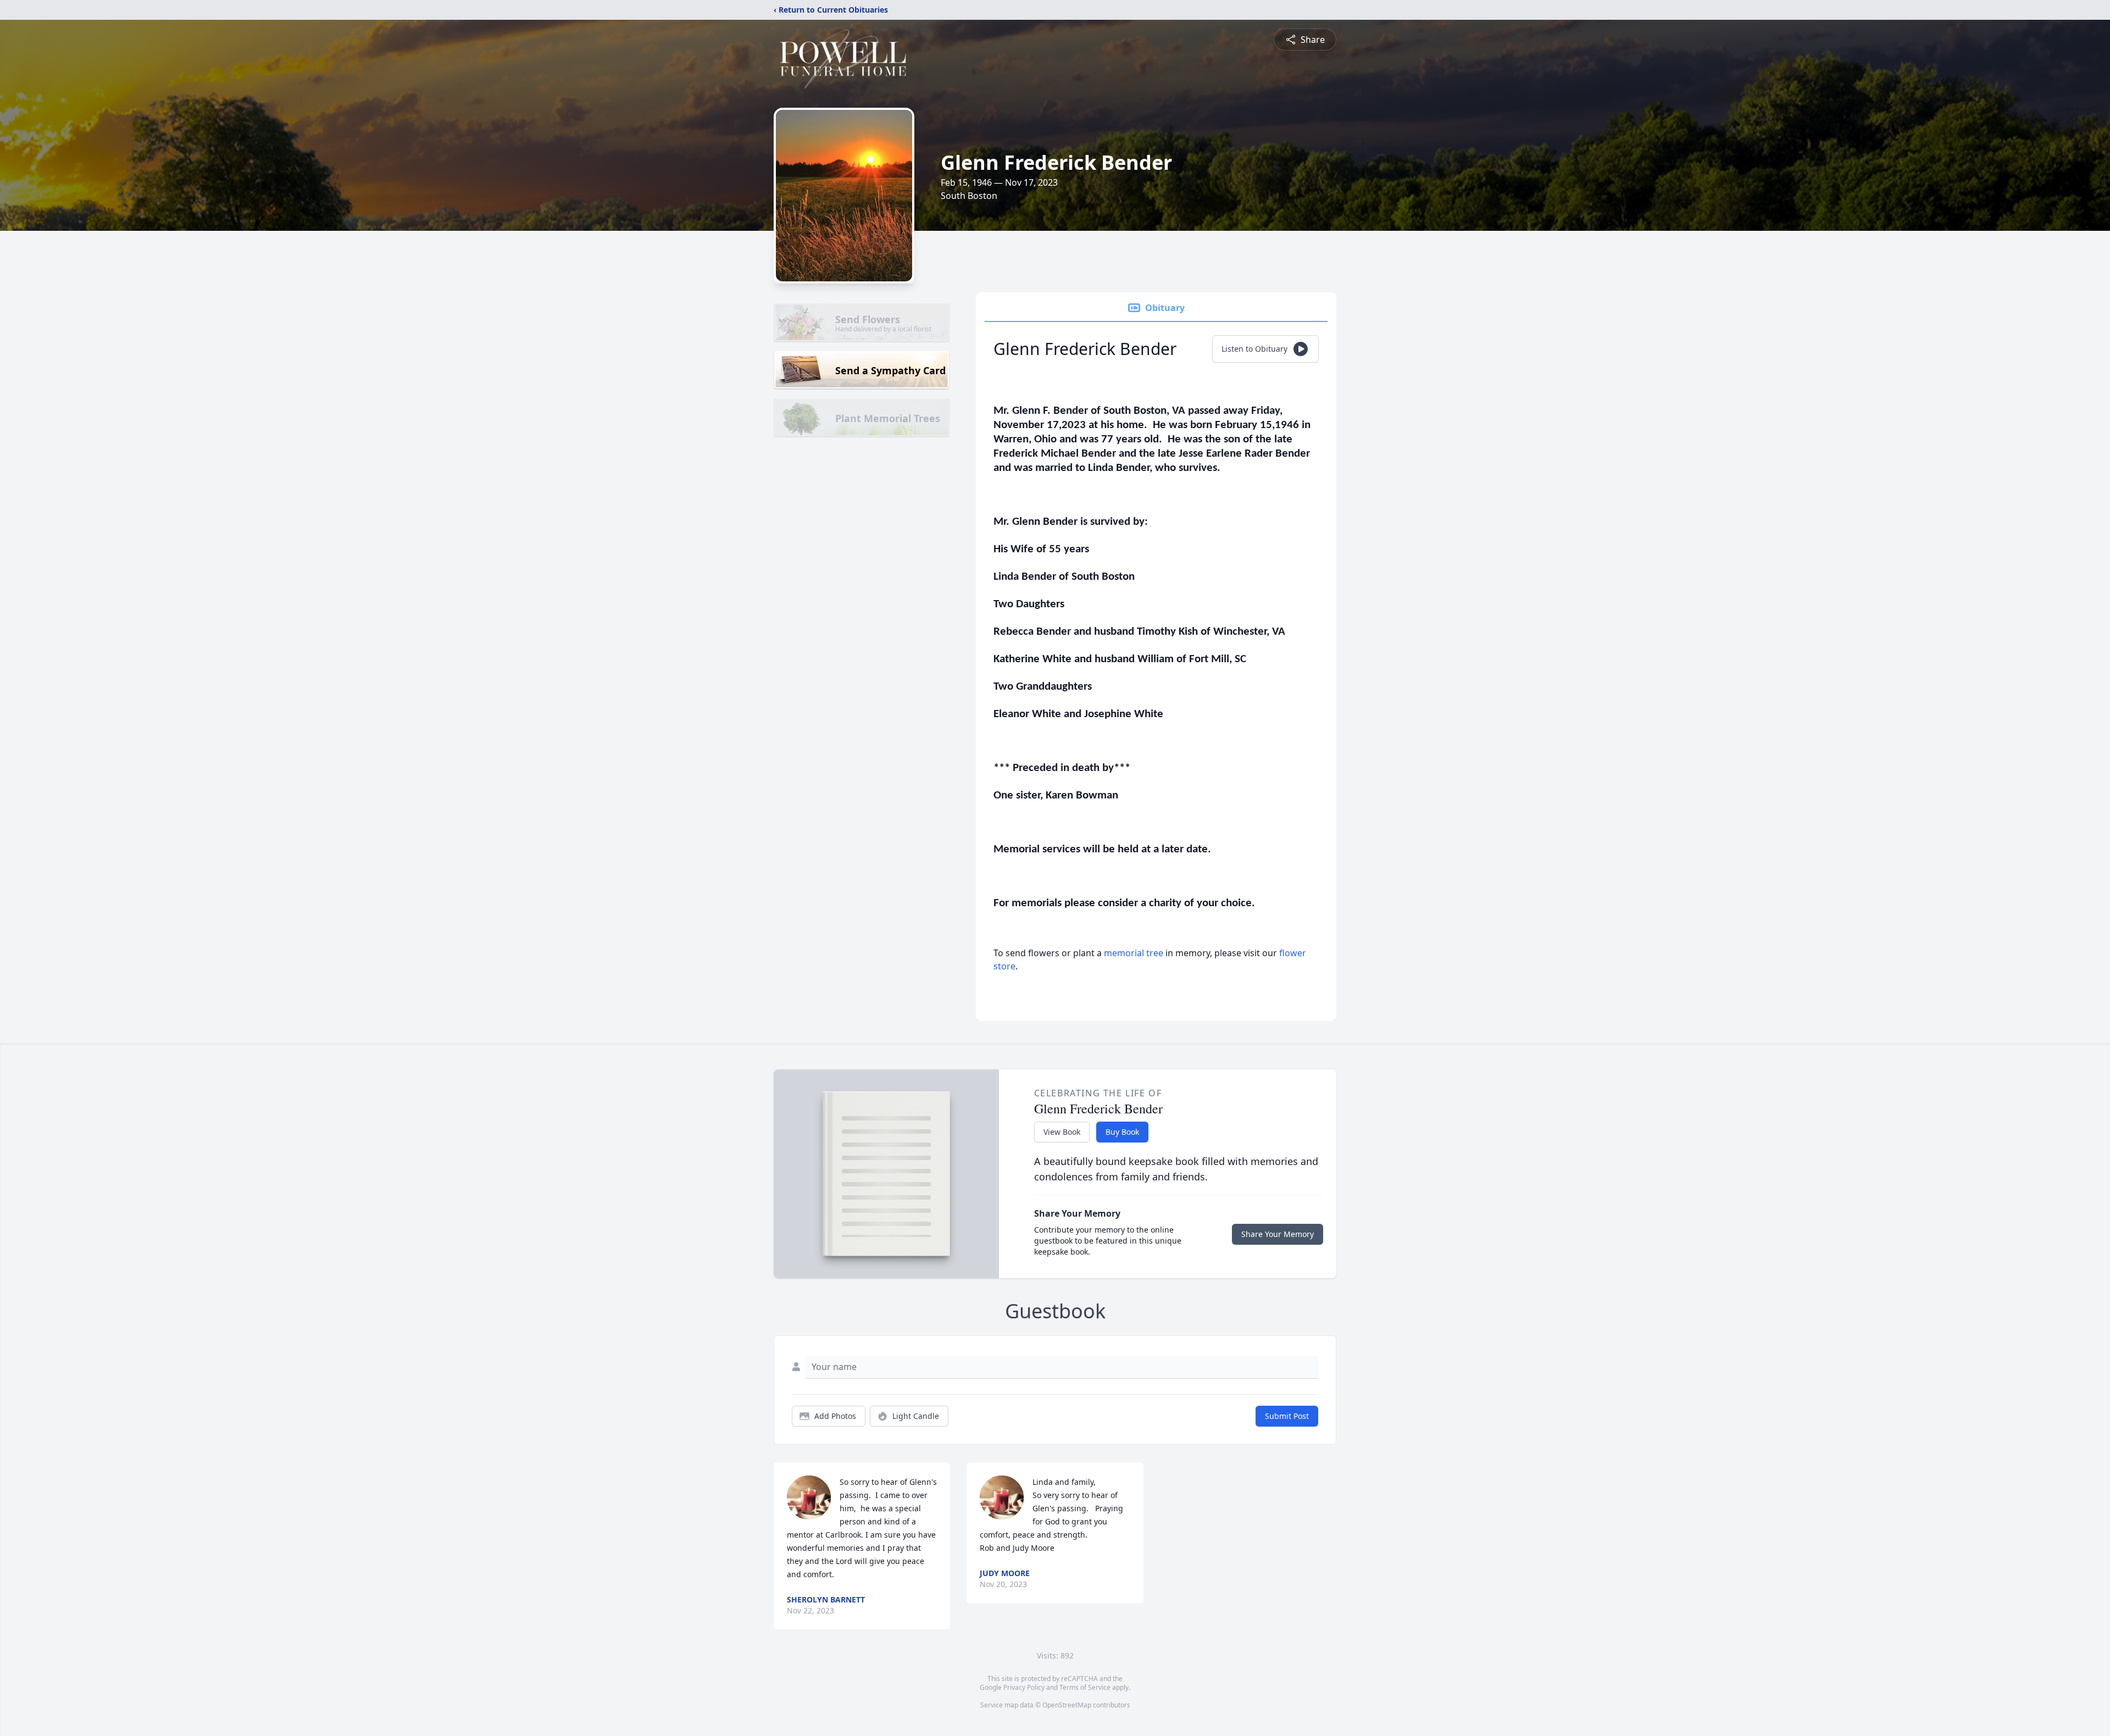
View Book (1062, 1132)
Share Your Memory (1278, 1234)
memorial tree (1134, 953)
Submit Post (1287, 1416)
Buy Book (1122, 1132)
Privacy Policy (1024, 1687)
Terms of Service (1085, 1687)
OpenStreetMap (1067, 1705)
